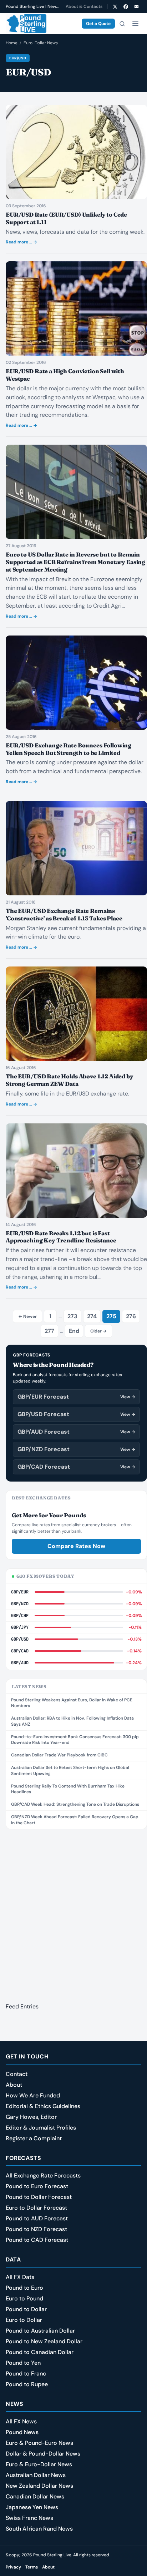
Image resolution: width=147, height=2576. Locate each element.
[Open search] (122, 24)
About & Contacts (84, 6)
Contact (17, 2074)
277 (49, 1331)
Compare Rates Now (76, 1546)
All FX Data (20, 2277)
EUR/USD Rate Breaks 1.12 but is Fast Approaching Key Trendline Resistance (61, 1237)
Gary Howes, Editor (31, 2117)
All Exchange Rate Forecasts (43, 2175)
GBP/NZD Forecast (76, 1449)
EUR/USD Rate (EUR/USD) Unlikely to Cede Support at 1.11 (66, 218)
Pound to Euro (24, 2288)
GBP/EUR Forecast (76, 1397)
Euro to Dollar (24, 2320)
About (14, 2085)
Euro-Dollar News (41, 43)
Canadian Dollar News (35, 2496)
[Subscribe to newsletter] (136, 6)
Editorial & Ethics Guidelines (43, 2106)
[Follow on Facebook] (126, 6)
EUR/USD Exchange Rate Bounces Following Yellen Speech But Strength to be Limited (69, 749)
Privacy (13, 2567)
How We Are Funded (33, 2095)
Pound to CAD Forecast (37, 2240)
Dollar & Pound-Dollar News (43, 2454)
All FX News (21, 2421)
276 (131, 1316)
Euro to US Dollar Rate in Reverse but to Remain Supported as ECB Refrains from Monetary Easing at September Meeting (75, 562)
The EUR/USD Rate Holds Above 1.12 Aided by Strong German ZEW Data (70, 1080)
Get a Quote (98, 24)
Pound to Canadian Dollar (40, 2352)
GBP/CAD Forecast (76, 1467)
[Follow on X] (115, 6)
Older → (98, 1331)
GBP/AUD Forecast (76, 1432)
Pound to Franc (26, 2374)
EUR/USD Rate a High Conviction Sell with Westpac (65, 375)
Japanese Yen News (32, 2507)
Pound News (22, 2432)
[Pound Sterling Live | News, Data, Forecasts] (26, 24)
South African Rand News (39, 2529)
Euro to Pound (24, 2298)
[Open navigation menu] (135, 24)
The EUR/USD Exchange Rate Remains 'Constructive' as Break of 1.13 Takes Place (64, 914)
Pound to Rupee (27, 2384)
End (74, 1331)
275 (111, 1316)
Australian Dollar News (36, 2475)
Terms (32, 2567)
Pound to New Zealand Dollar (44, 2341)
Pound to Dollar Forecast (39, 2197)
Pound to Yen (23, 2363)
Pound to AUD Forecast (37, 2218)
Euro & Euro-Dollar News (39, 2464)
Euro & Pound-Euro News (39, 2443)
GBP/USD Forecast (76, 1414)
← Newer (27, 1316)
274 (92, 1316)
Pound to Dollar (26, 2309)
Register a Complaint (34, 2138)
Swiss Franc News (29, 2518)
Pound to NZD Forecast (36, 2229)
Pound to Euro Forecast (37, 2186)
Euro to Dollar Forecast (36, 2208)
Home (12, 43)
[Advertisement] (73, 1912)
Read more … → (21, 242)
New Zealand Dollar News (39, 2486)
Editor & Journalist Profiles (41, 2128)
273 (72, 1316)
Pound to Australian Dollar (40, 2331)
